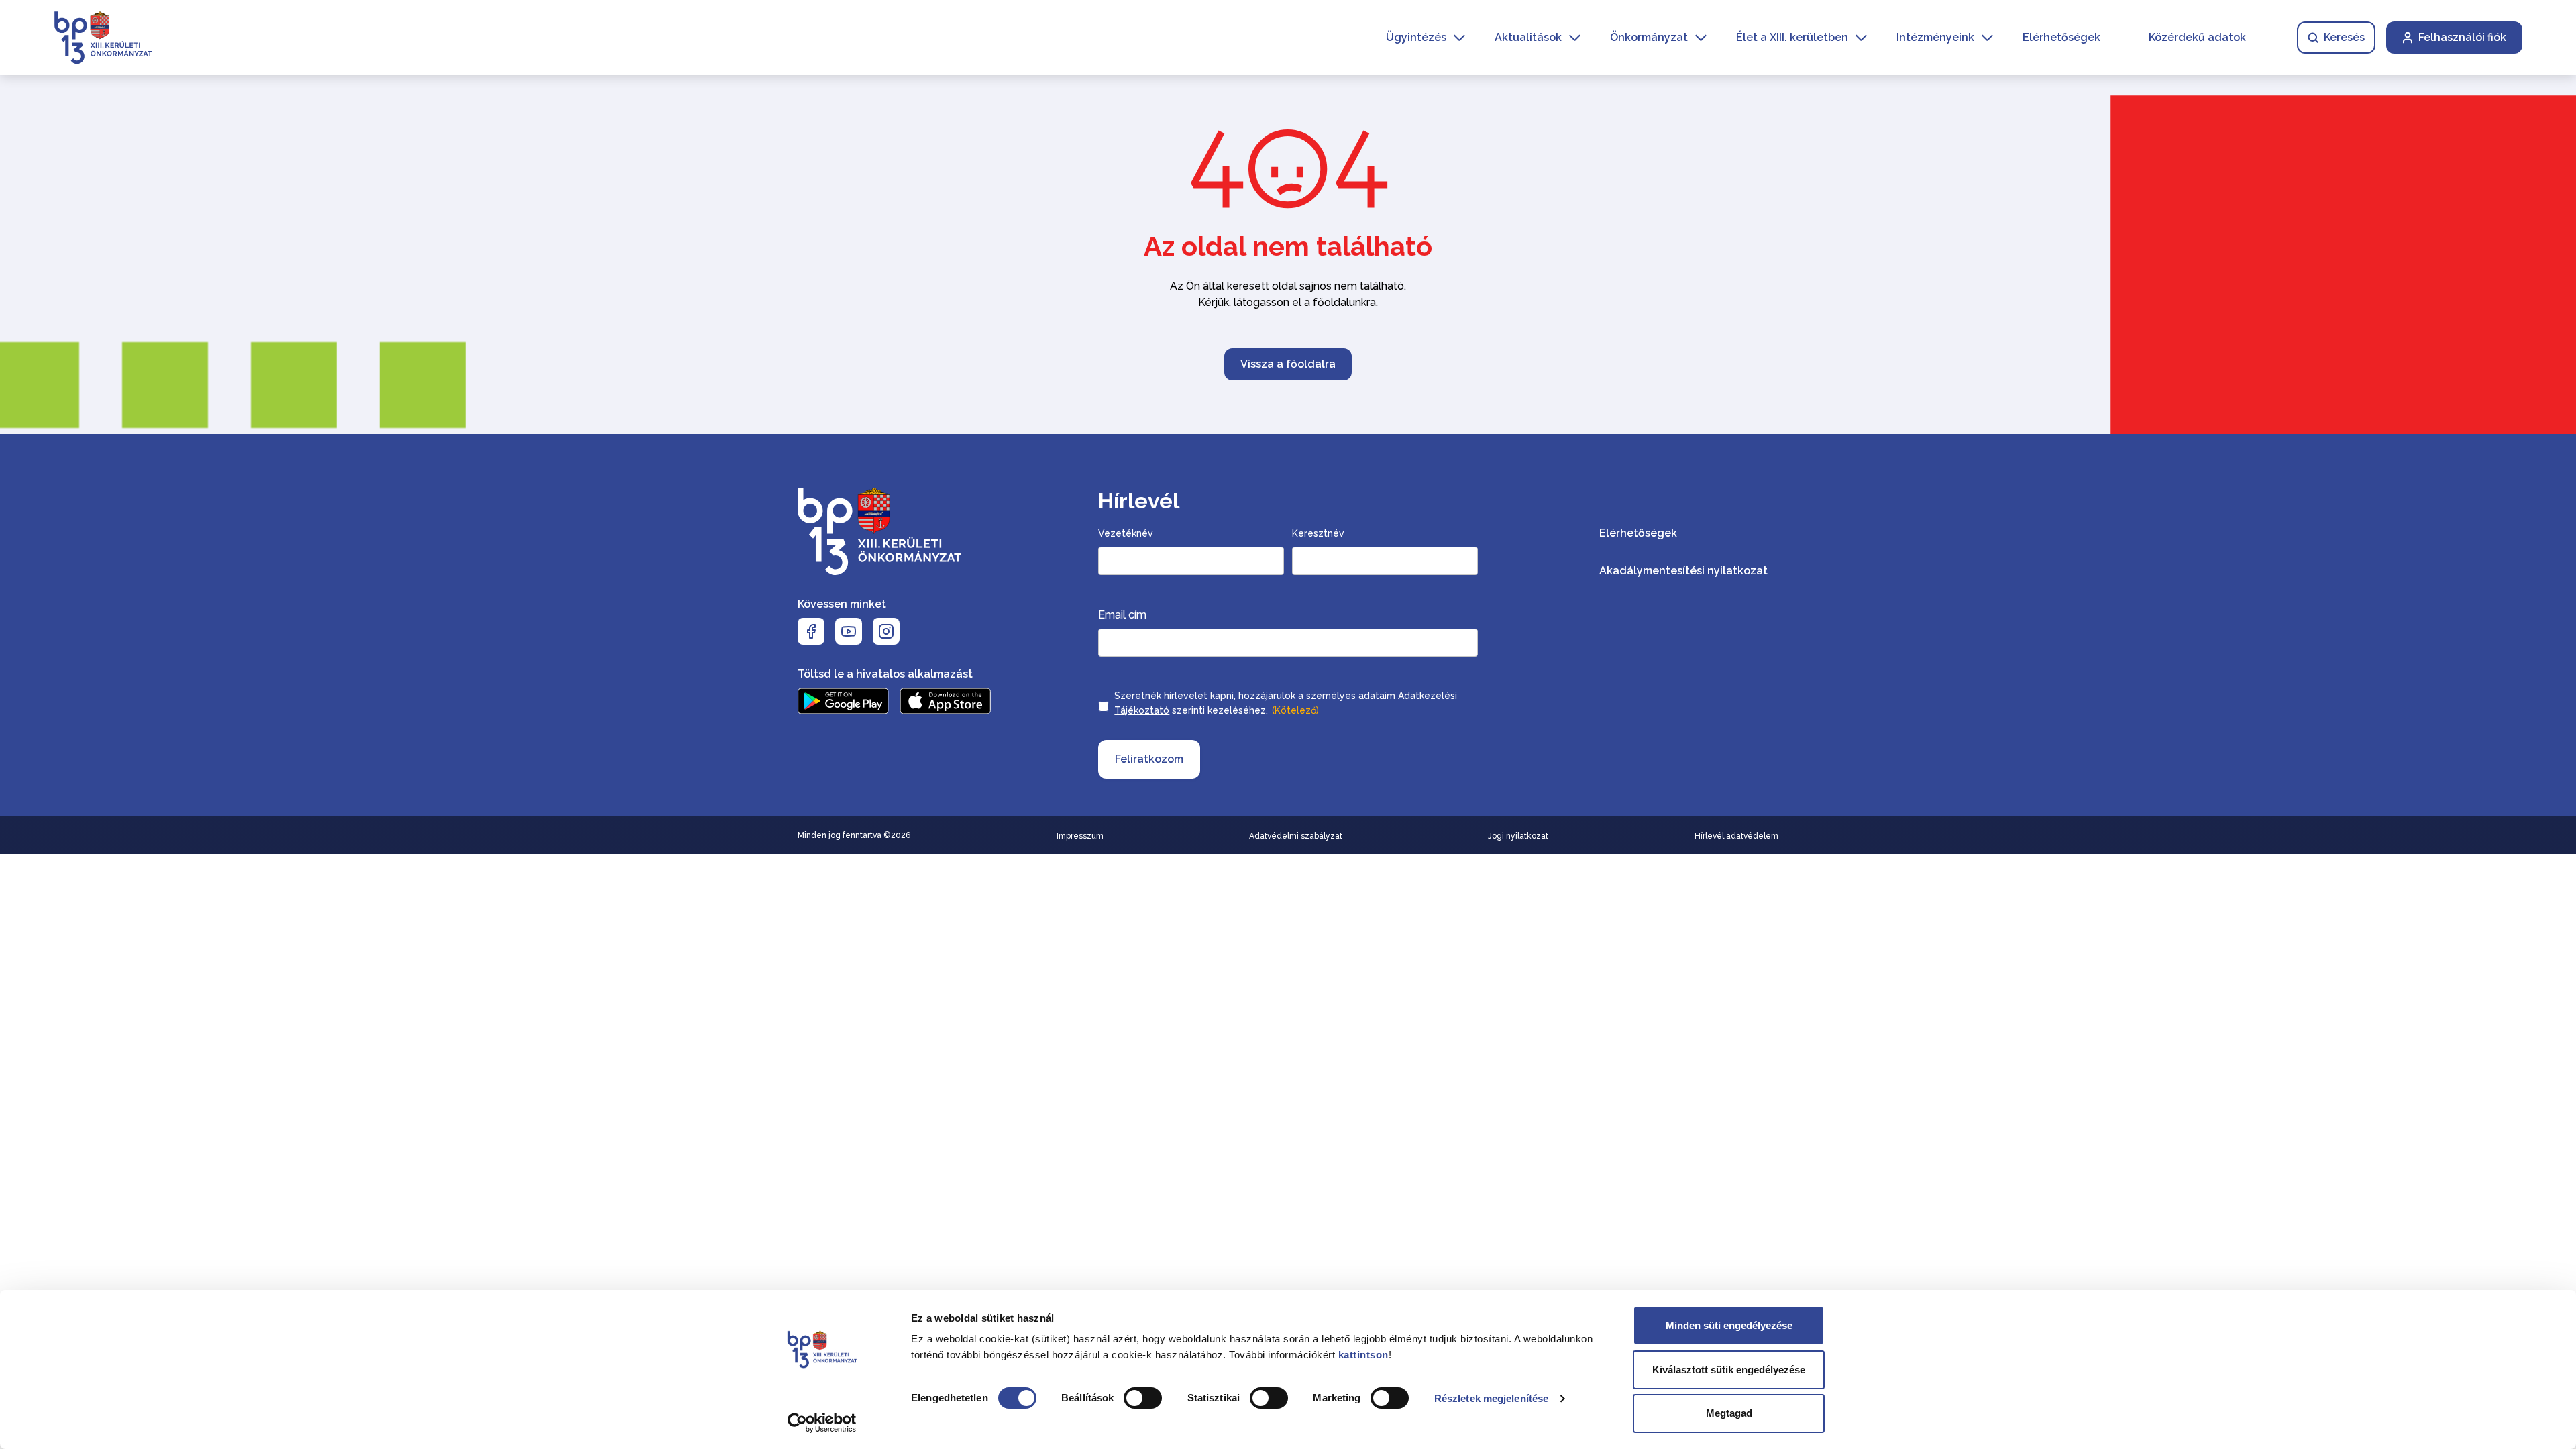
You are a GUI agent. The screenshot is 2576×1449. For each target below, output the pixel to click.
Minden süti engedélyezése (1729, 1325)
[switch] (1143, 1398)
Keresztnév (1318, 533)
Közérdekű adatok (2197, 37)
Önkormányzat (1649, 37)
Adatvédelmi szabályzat (1296, 836)
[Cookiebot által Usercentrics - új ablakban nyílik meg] (822, 1423)
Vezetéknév (1126, 533)
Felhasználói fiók (2462, 37)
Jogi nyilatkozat (1518, 836)
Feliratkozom (1149, 759)
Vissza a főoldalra (1288, 364)
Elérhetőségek (2061, 37)
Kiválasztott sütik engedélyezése (1729, 1370)
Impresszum (1080, 836)
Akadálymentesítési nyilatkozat (1683, 571)
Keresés (2344, 37)
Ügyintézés (1416, 37)
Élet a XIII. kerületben (1792, 37)
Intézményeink (1935, 37)
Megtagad (1729, 1413)
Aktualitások (1528, 37)
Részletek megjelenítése (1491, 1398)
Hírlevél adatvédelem (1736, 836)
